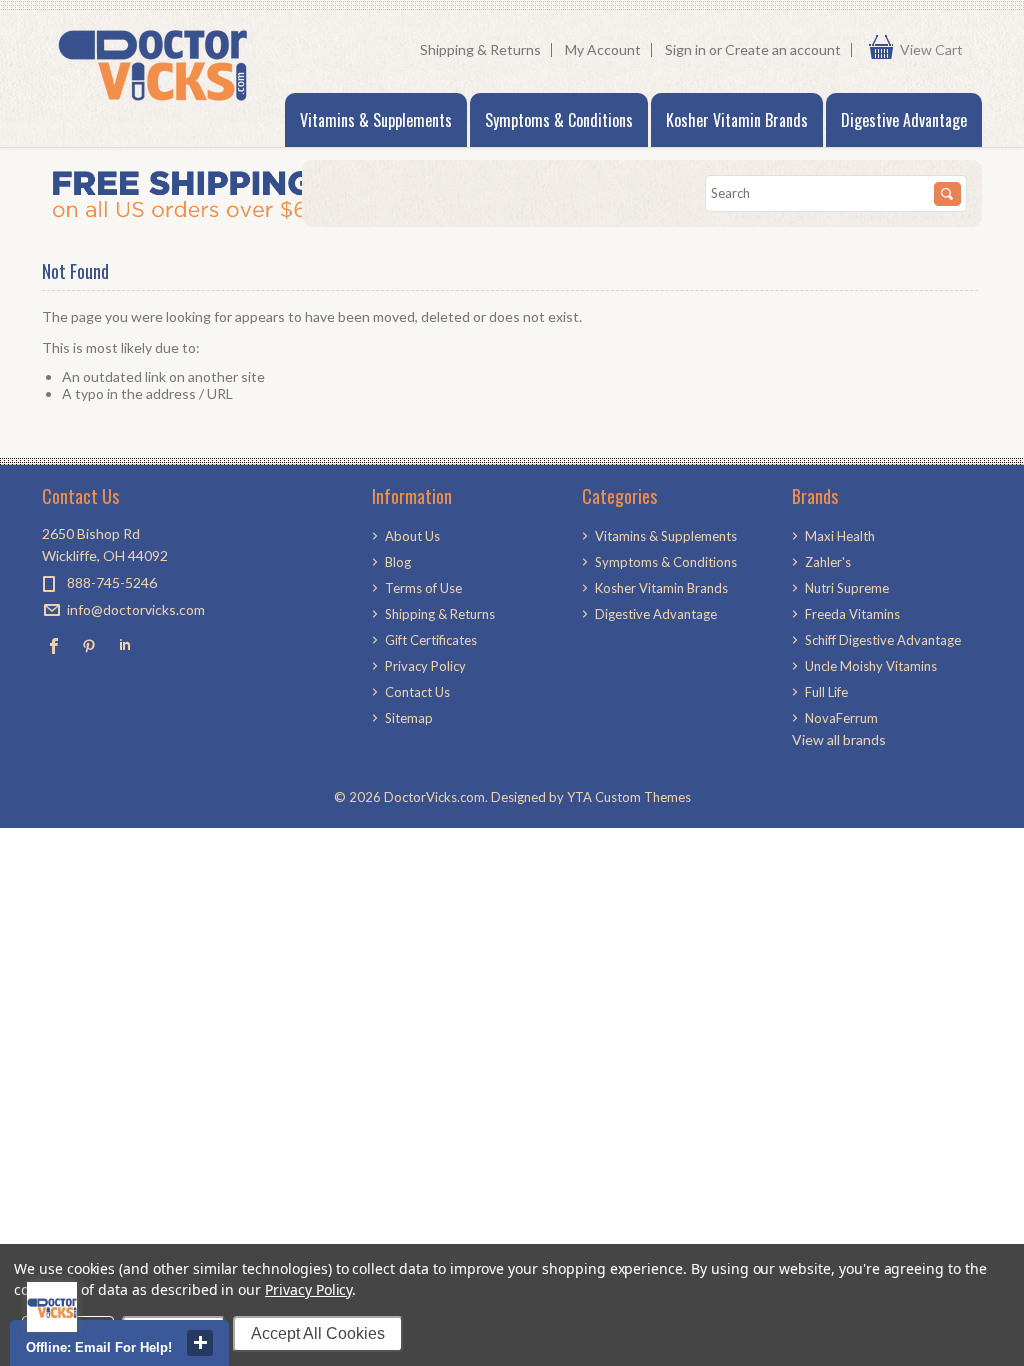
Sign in (685, 49)
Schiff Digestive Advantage (883, 640)
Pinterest (89, 645)
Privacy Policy (308, 1289)
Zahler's (828, 562)
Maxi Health (840, 536)
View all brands (839, 739)
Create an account (783, 49)
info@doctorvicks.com (136, 609)
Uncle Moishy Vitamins (871, 666)
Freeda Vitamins (852, 614)
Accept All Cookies (318, 1333)
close (200, 1343)
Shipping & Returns (480, 49)
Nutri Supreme (847, 588)
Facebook (54, 645)
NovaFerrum (841, 718)
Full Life (826, 692)
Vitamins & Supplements (376, 120)
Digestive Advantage (904, 120)
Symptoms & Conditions (559, 120)
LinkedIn (124, 645)
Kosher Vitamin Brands (737, 120)
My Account (603, 49)
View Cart (936, 50)
